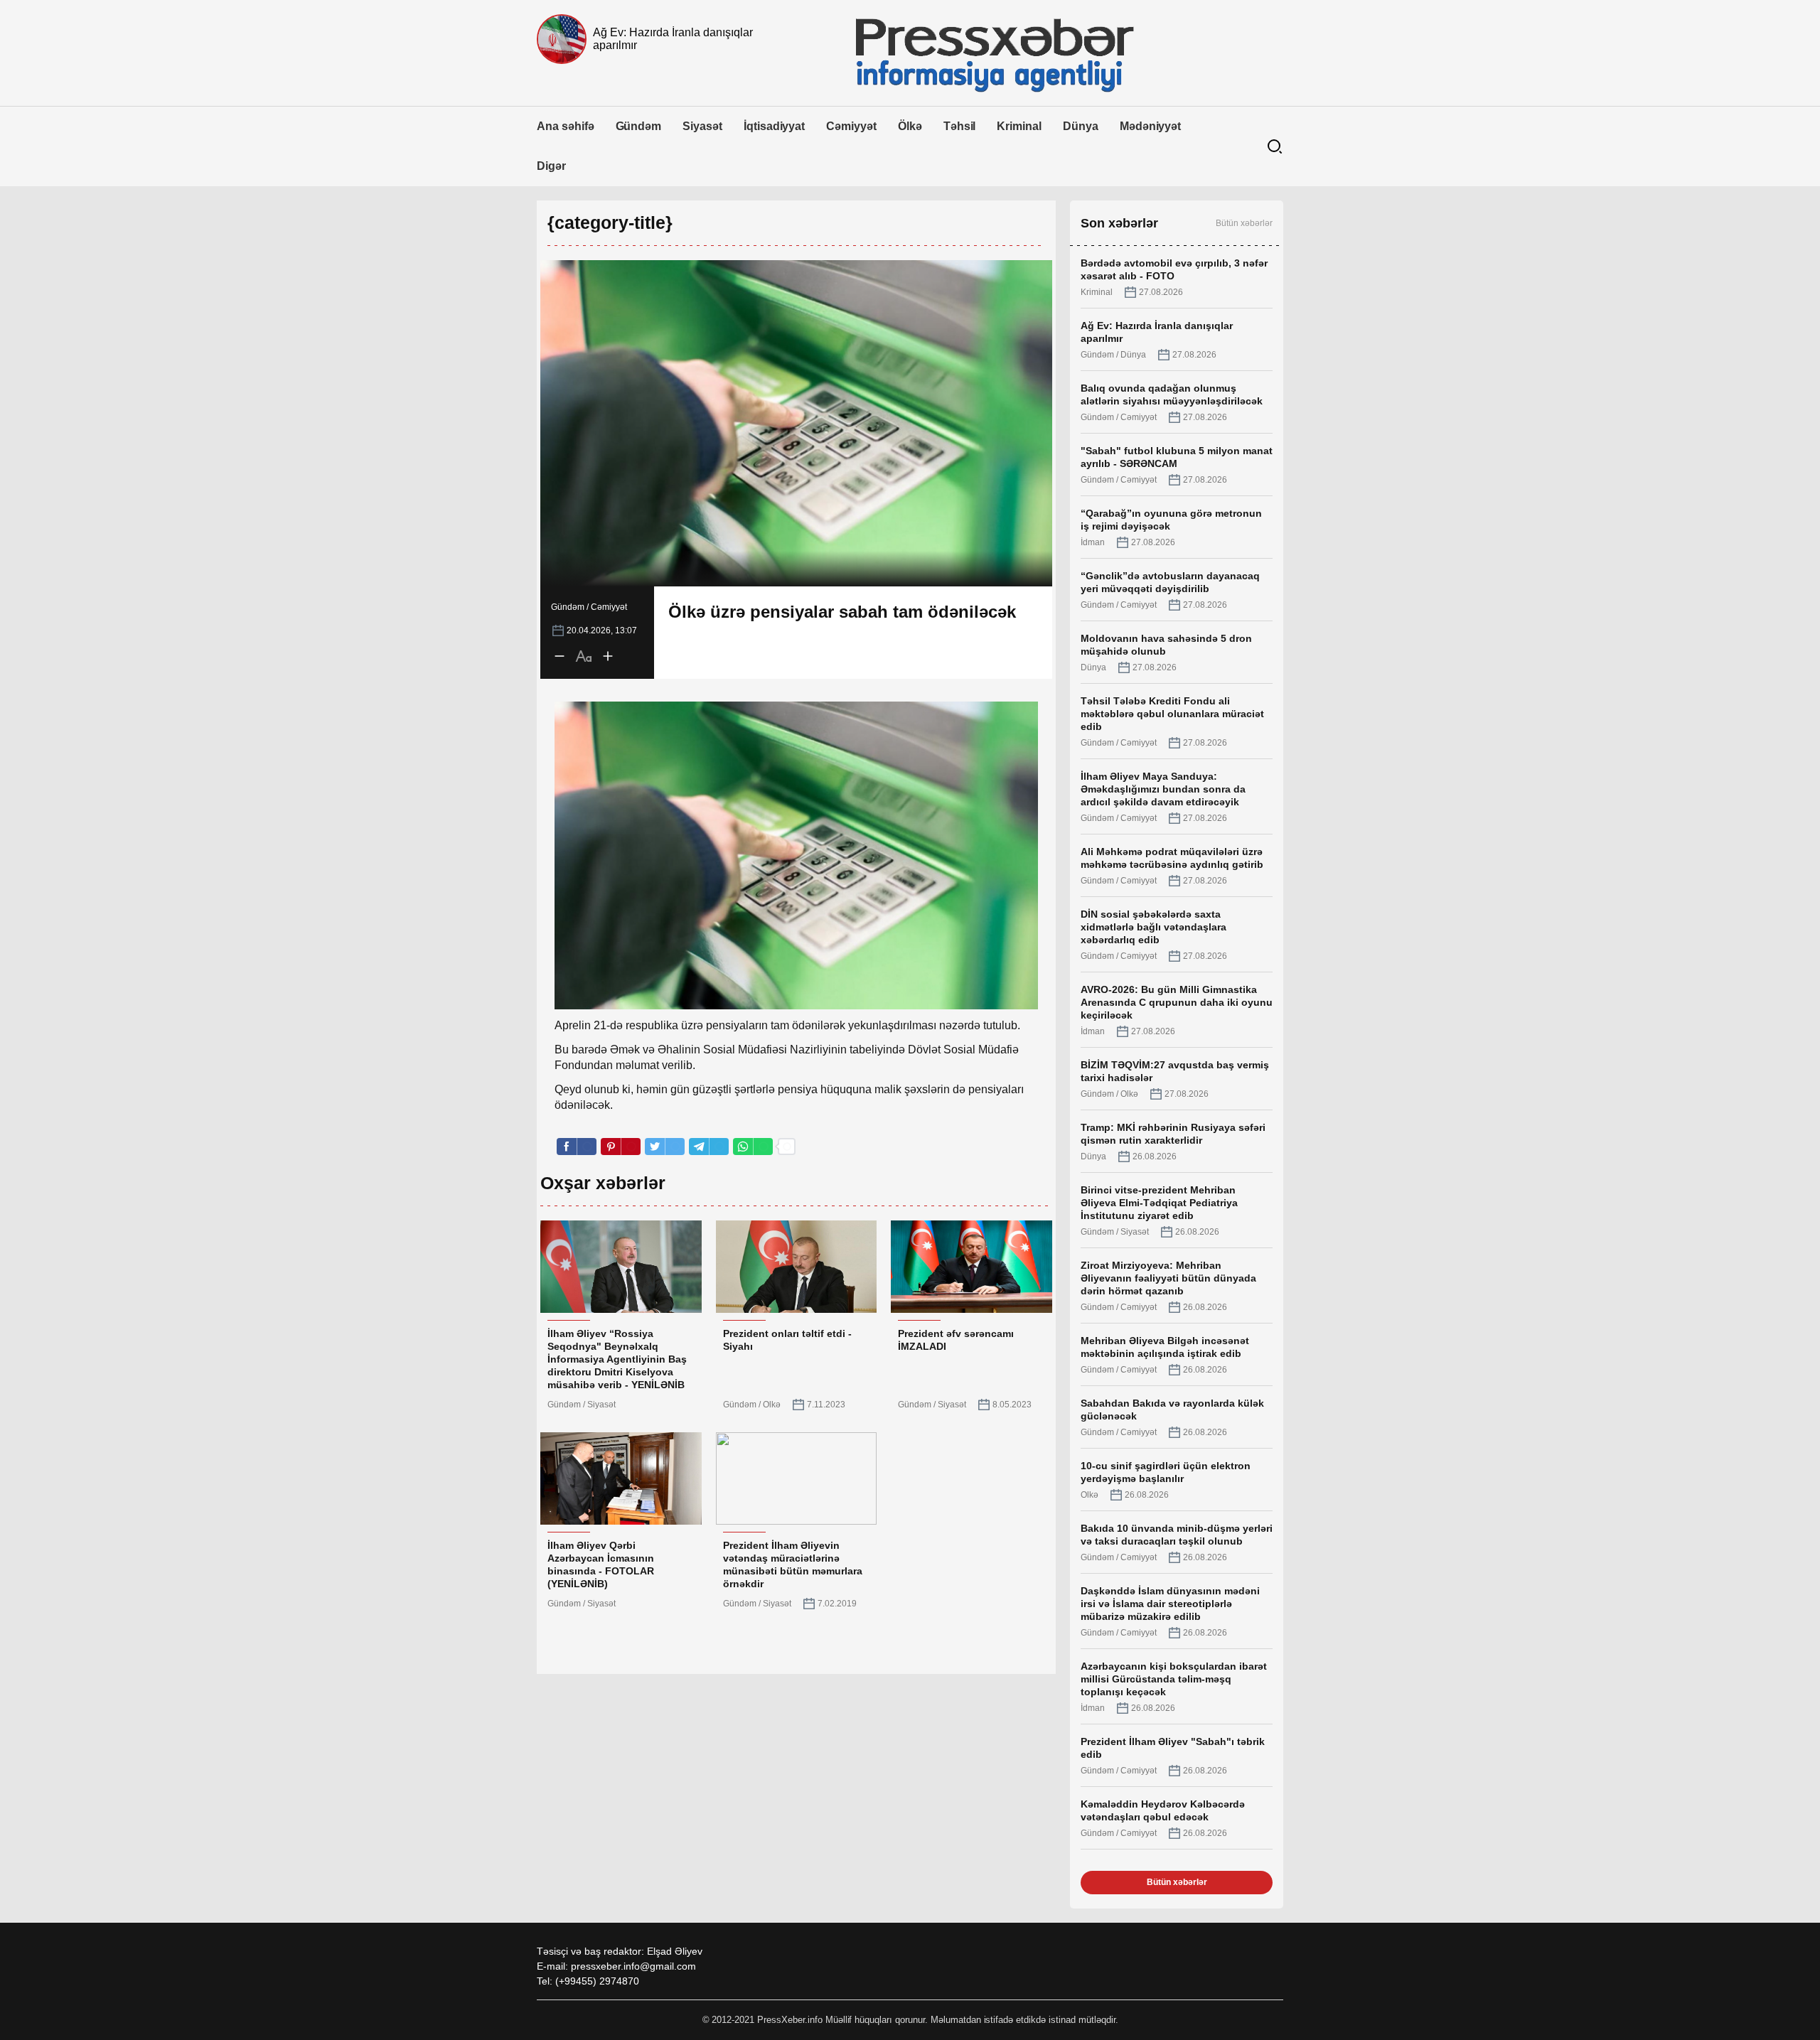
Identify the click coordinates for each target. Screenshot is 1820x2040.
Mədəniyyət (1151, 126)
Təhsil (960, 126)
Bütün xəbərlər (1244, 223)
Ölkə (910, 126)
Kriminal (1019, 126)
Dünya (1081, 126)
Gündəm (639, 126)
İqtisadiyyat (774, 126)
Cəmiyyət (851, 126)
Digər (551, 166)
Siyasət (702, 126)
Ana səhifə (566, 126)
